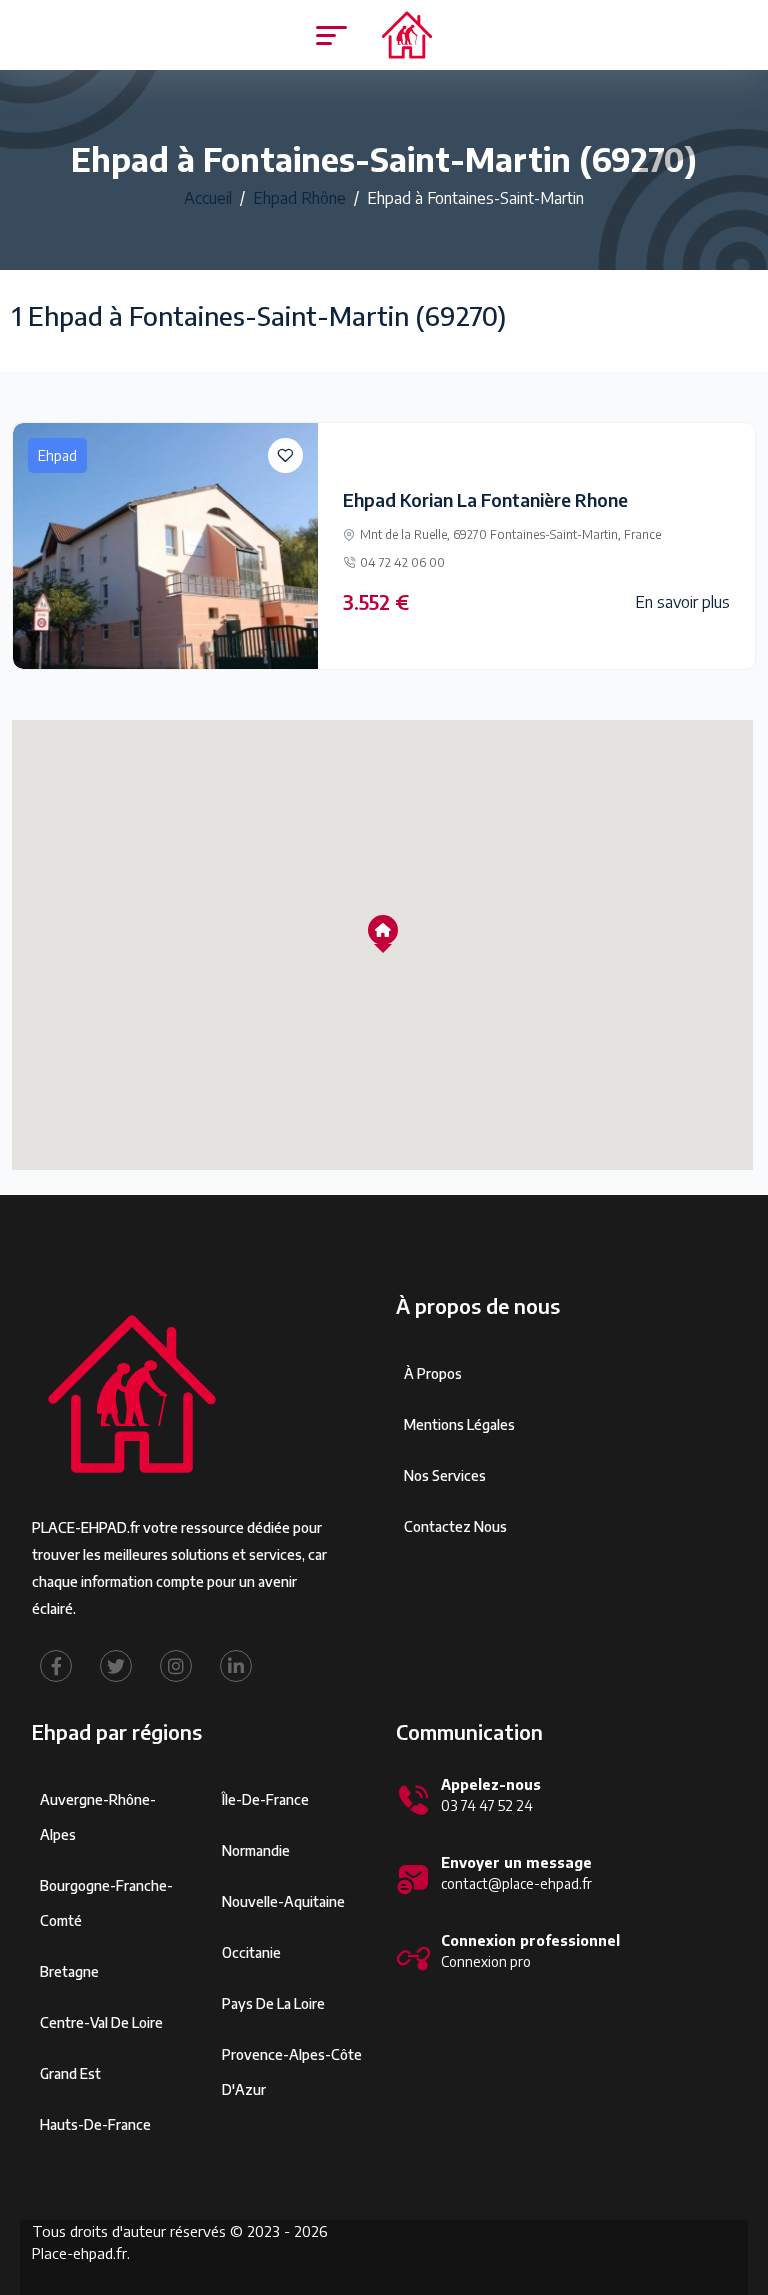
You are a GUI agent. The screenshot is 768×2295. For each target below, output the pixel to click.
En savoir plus (682, 602)
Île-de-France (265, 1799)
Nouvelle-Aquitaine (283, 1901)
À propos (433, 1373)
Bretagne (69, 1971)
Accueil (208, 198)
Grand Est (70, 2073)
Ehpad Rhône (299, 198)
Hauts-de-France (95, 2124)
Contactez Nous (455, 1526)
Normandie (256, 1850)
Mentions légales (459, 1424)
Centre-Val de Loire (101, 2022)
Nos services (445, 1475)
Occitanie (251, 1952)
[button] (383, 930)
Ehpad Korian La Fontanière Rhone (485, 499)
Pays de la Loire (273, 2003)
